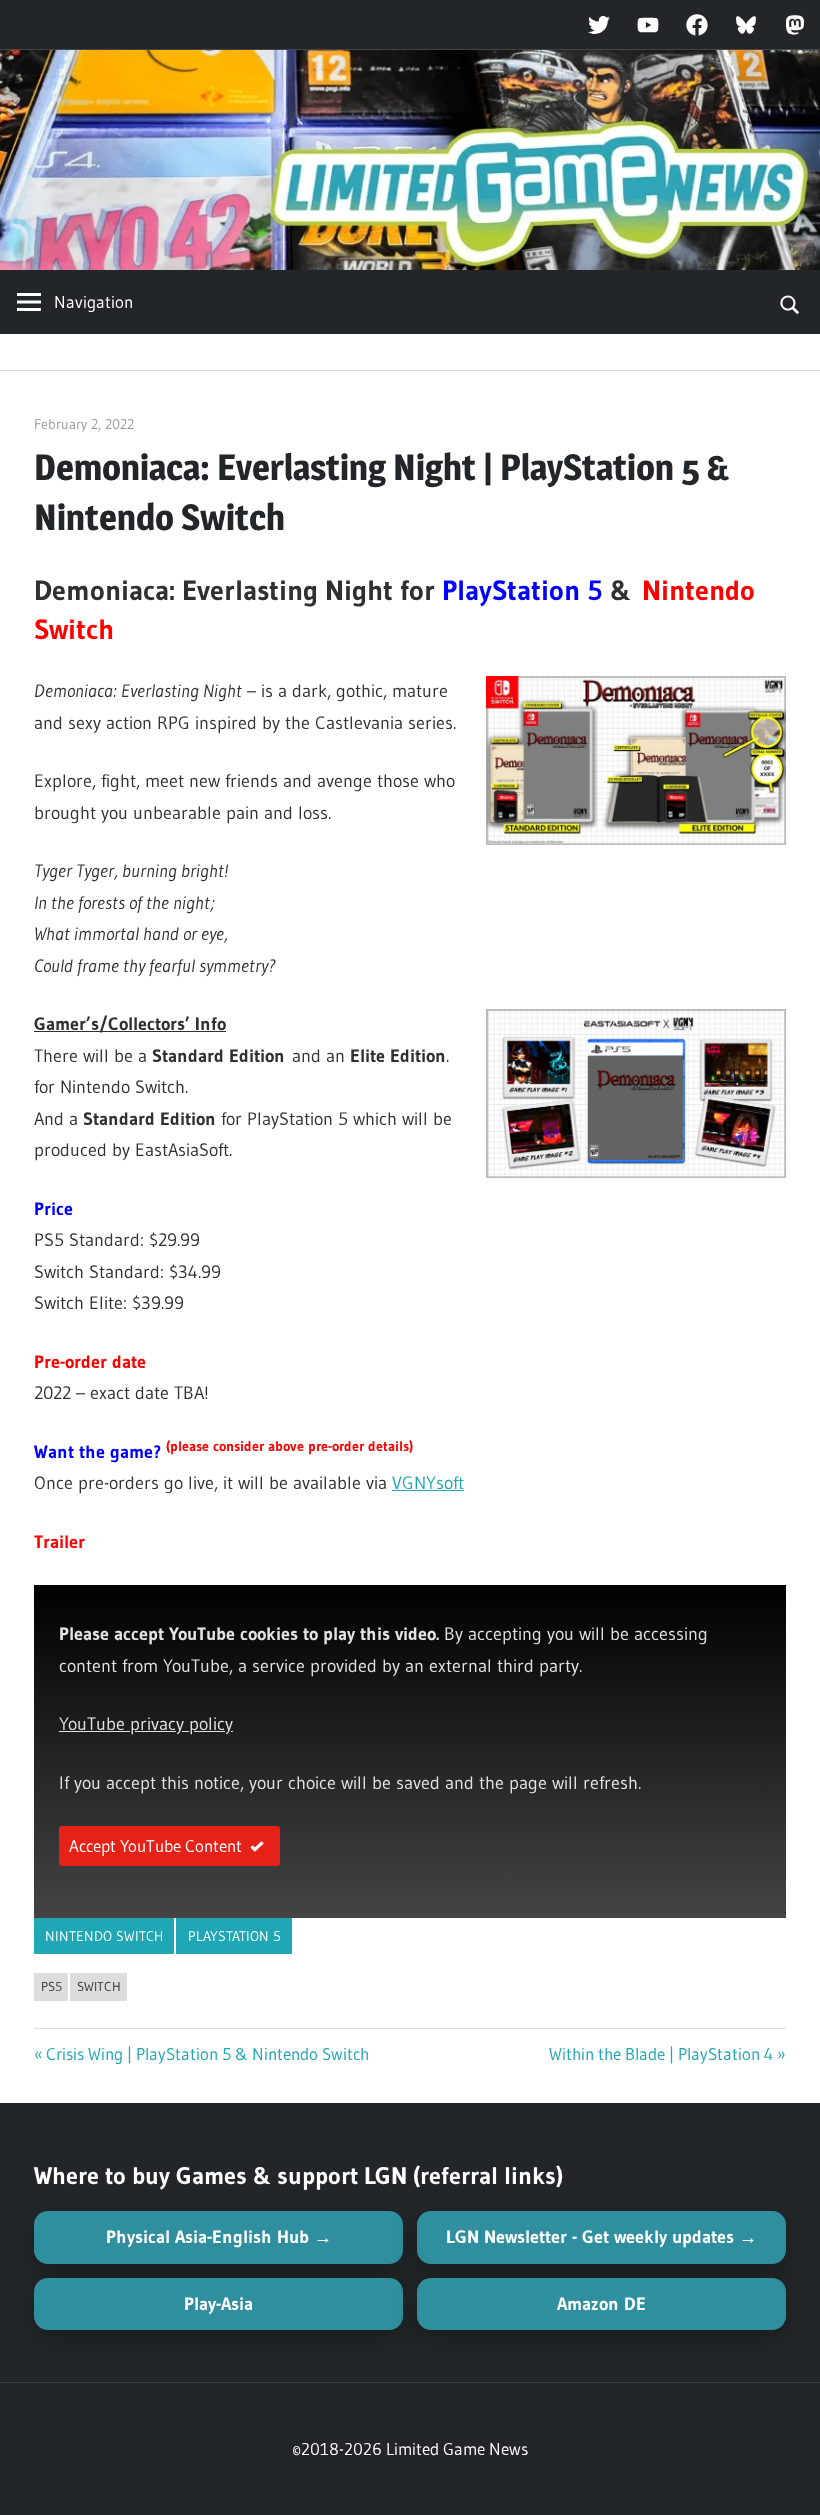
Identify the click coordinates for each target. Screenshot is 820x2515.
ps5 (51, 1986)
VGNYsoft (428, 1483)
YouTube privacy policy (146, 1724)
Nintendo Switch (104, 1936)
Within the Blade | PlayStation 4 (661, 2053)
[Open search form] (790, 302)
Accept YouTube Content (155, 1845)
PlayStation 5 (234, 1936)
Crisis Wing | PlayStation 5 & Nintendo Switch (207, 2053)
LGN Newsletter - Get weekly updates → (601, 2237)
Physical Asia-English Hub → (219, 2237)
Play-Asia (218, 2304)
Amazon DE (601, 2304)
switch (99, 1986)
